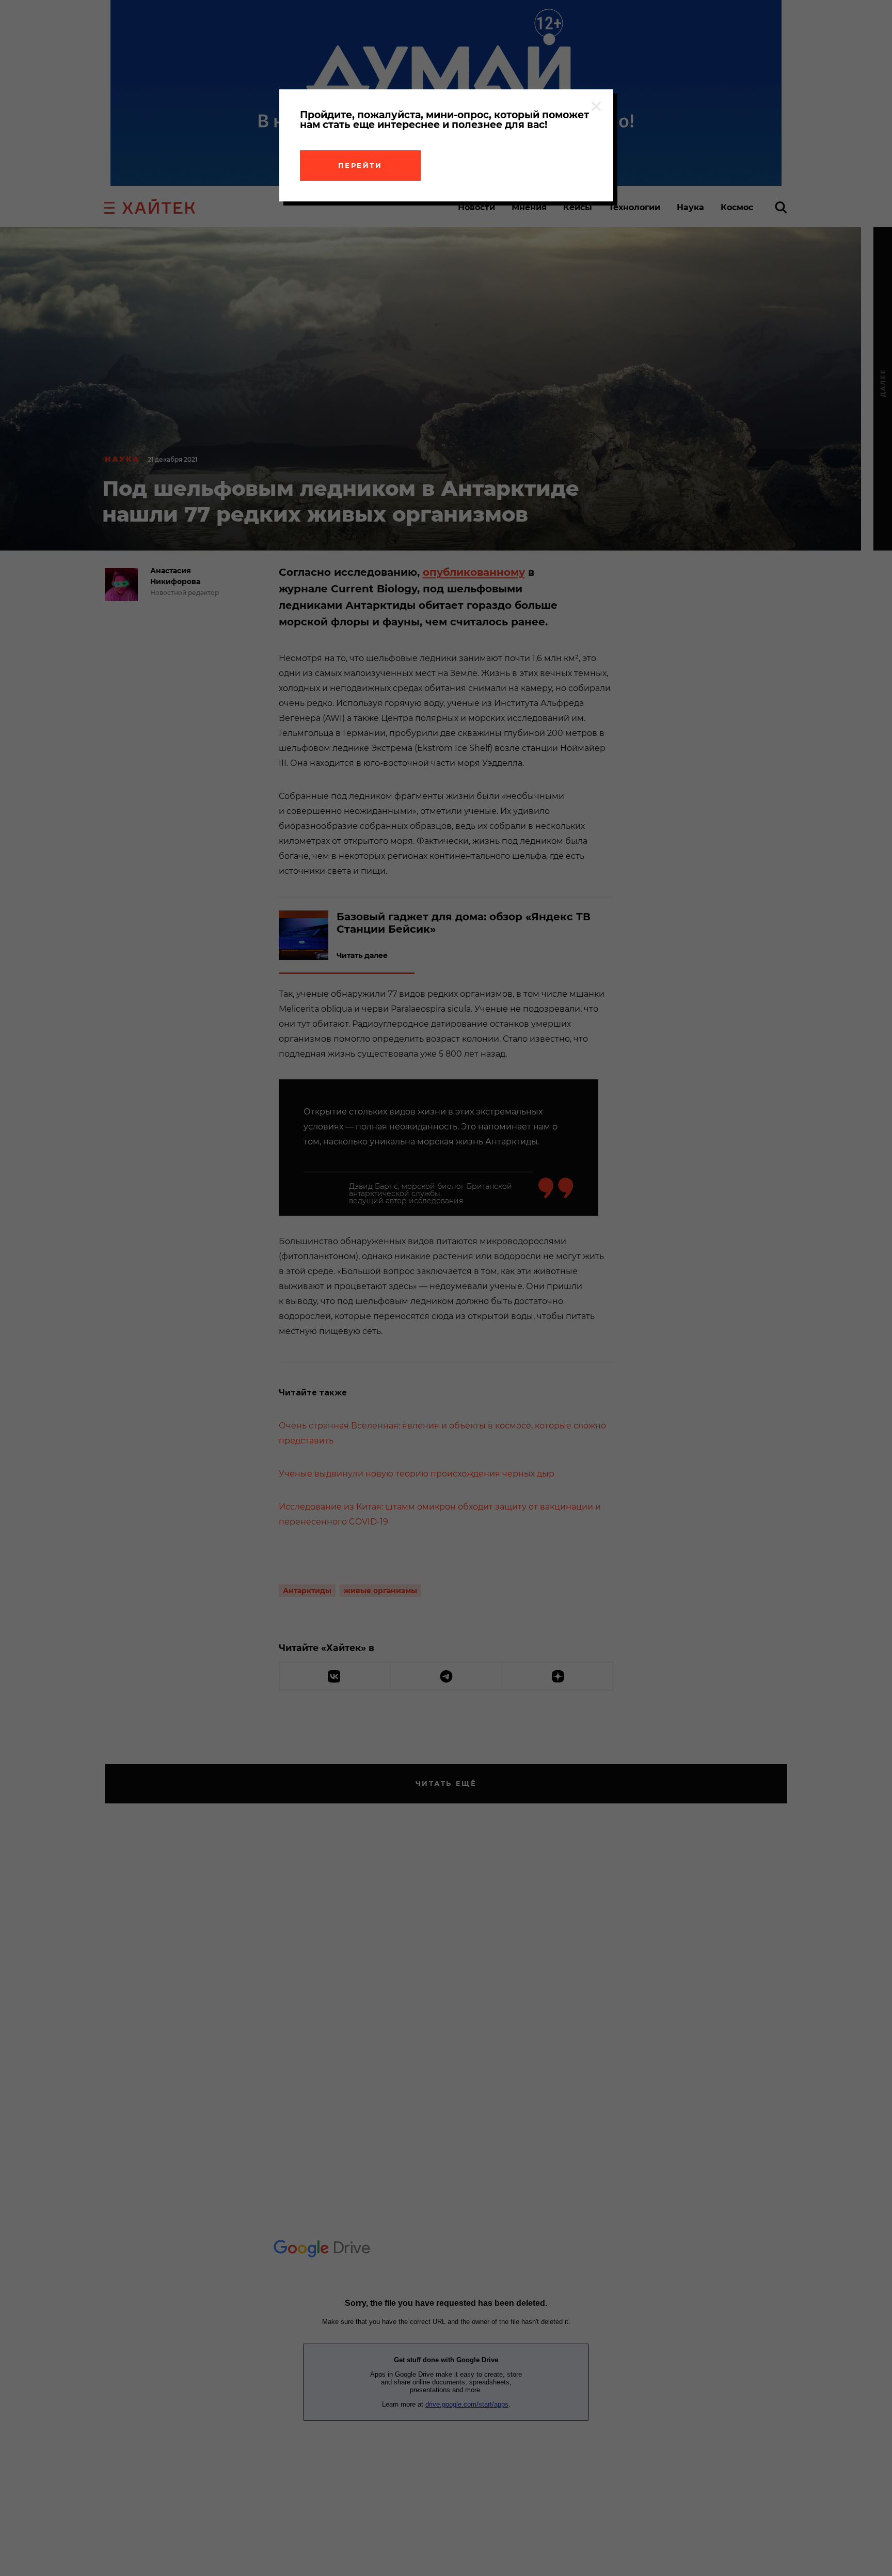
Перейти (360, 165)
